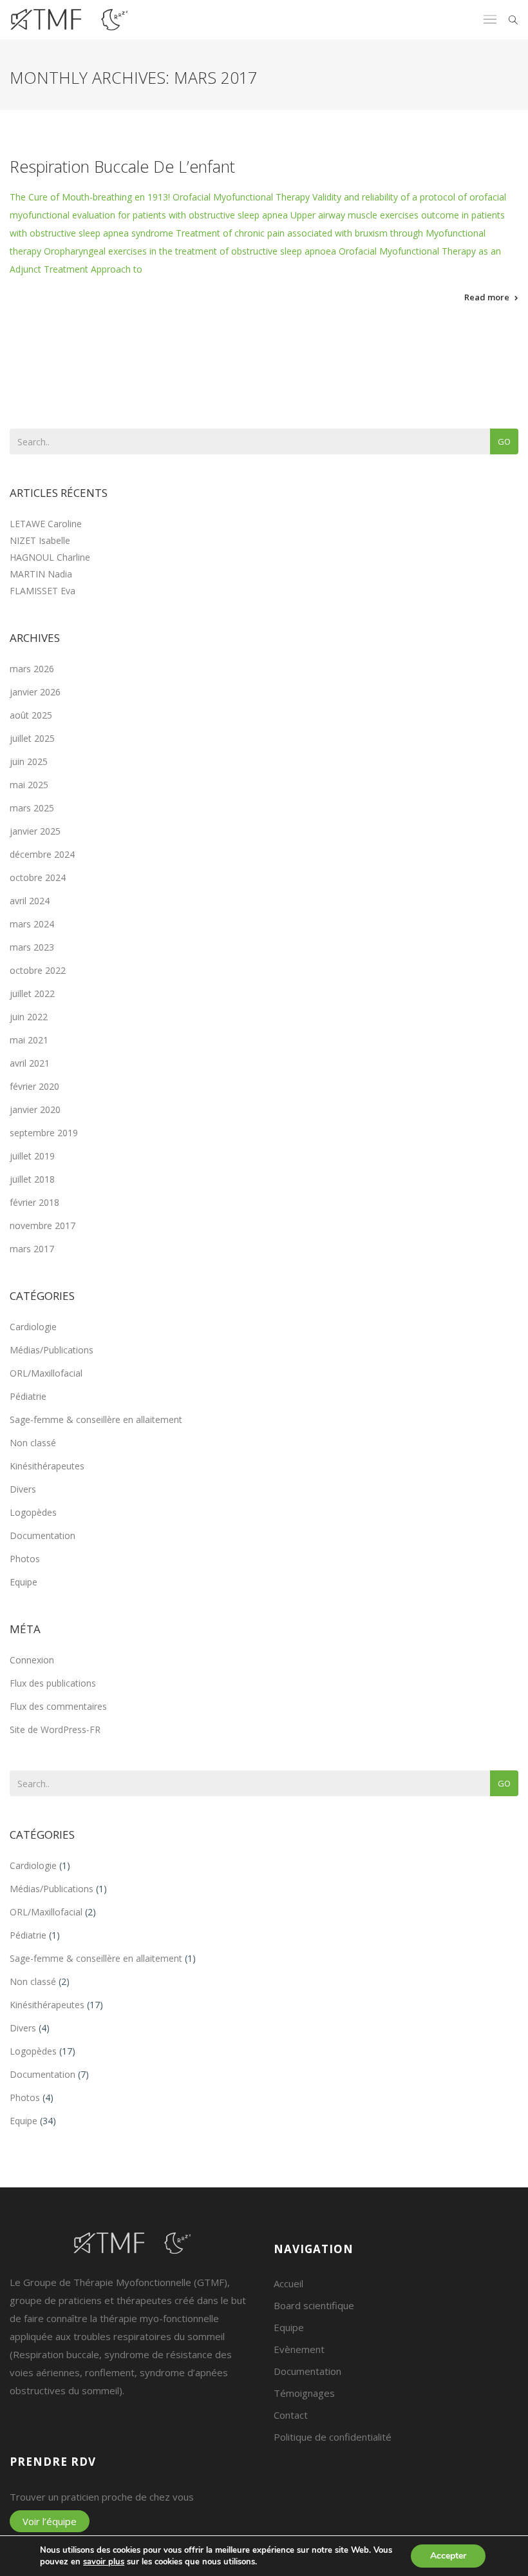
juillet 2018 (32, 1179)
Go (504, 441)
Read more (487, 297)
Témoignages (304, 2393)
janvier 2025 (35, 831)
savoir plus (104, 2562)
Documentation (42, 1535)
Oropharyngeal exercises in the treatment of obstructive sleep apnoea (190, 251)
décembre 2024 (42, 854)
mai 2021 (29, 1040)
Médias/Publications (52, 1350)
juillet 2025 (32, 738)
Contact (291, 2415)
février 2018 (34, 1202)
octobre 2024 (38, 877)
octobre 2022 (38, 970)
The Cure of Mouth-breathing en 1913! (90, 197)
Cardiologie (33, 1327)
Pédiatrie (28, 1396)
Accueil (288, 2283)
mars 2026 (32, 669)
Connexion (32, 1660)
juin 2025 (29, 761)
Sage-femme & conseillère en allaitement (96, 1419)
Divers (23, 1489)
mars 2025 (32, 808)
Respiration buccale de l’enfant (122, 166)
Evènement (299, 2349)
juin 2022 (29, 1017)
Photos (25, 1559)
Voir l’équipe (50, 2521)
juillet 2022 (32, 993)
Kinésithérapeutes (47, 1466)
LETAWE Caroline (46, 524)
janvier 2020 (35, 1109)
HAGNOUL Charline (50, 557)
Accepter (448, 2556)
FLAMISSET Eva (42, 591)
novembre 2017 (42, 1225)
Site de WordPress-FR (55, 1729)
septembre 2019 (44, 1133)
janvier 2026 (35, 692)
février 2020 (34, 1086)
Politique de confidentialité (333, 2437)
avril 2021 (30, 1063)
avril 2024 (30, 901)
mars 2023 (32, 947)
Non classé (33, 1443)
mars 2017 (32, 1249)
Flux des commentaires (58, 1706)
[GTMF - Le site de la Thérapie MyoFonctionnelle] (69, 20)
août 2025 (31, 715)
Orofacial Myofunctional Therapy (241, 197)
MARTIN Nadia (41, 574)
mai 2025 (29, 785)
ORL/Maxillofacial (46, 1373)
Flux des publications (53, 1683)
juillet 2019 (32, 1156)
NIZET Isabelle (40, 540)
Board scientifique (314, 2305)
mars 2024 (32, 924)
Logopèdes (33, 1512)
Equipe (24, 1582)
